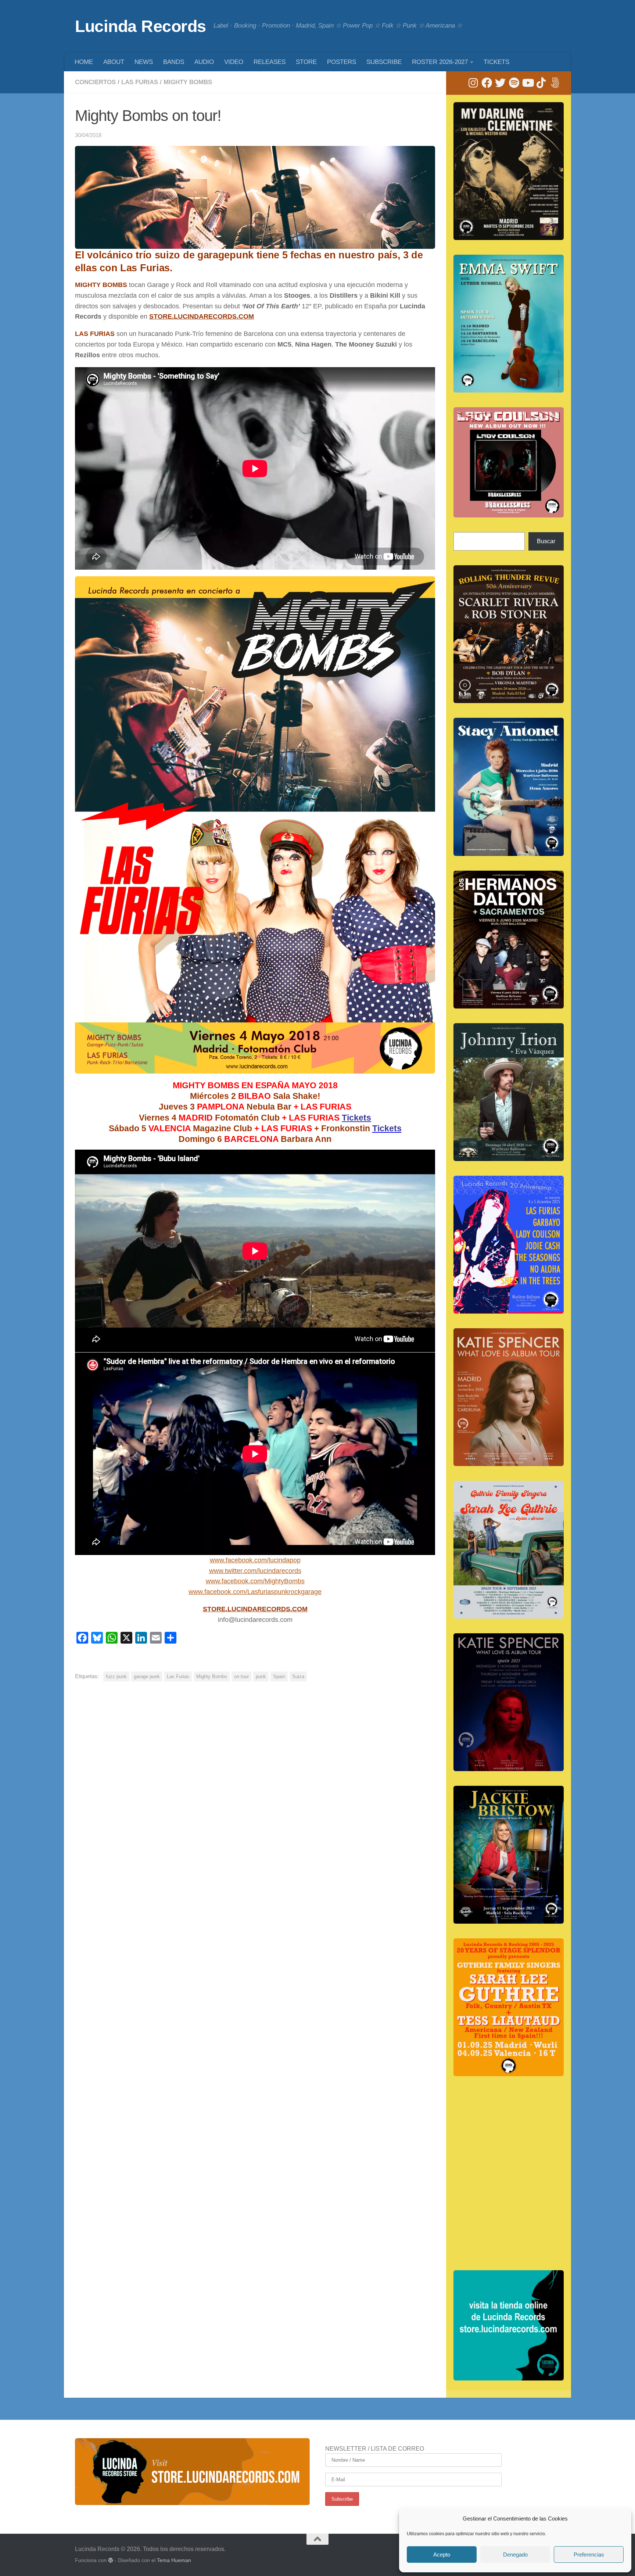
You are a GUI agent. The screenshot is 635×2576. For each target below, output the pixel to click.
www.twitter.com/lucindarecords (255, 1571)
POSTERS (342, 62)
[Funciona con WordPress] (111, 2560)
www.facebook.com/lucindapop (255, 1560)
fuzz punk (116, 1676)
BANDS (174, 62)
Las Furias (140, 82)
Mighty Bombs (188, 82)
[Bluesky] (555, 83)
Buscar (546, 541)
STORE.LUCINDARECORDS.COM (202, 316)
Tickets (356, 1118)
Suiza (298, 1676)
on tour (241, 1676)
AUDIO (204, 62)
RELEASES (270, 62)
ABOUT (114, 62)
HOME (84, 62)
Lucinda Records (141, 26)
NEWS (144, 62)
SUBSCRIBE (384, 62)
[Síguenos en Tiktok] (541, 83)
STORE (306, 62)
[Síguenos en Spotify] (514, 83)
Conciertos (95, 82)
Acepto (442, 2554)
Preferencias (589, 2554)
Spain (279, 1676)
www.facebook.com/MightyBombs (255, 1581)
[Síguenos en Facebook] (487, 83)
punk (261, 1676)
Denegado (515, 2554)
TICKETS (496, 62)
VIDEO (234, 62)
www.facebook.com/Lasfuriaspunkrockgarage (255, 1592)
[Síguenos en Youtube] (528, 83)
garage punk (147, 1676)
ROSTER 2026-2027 (440, 62)
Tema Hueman (174, 2560)
